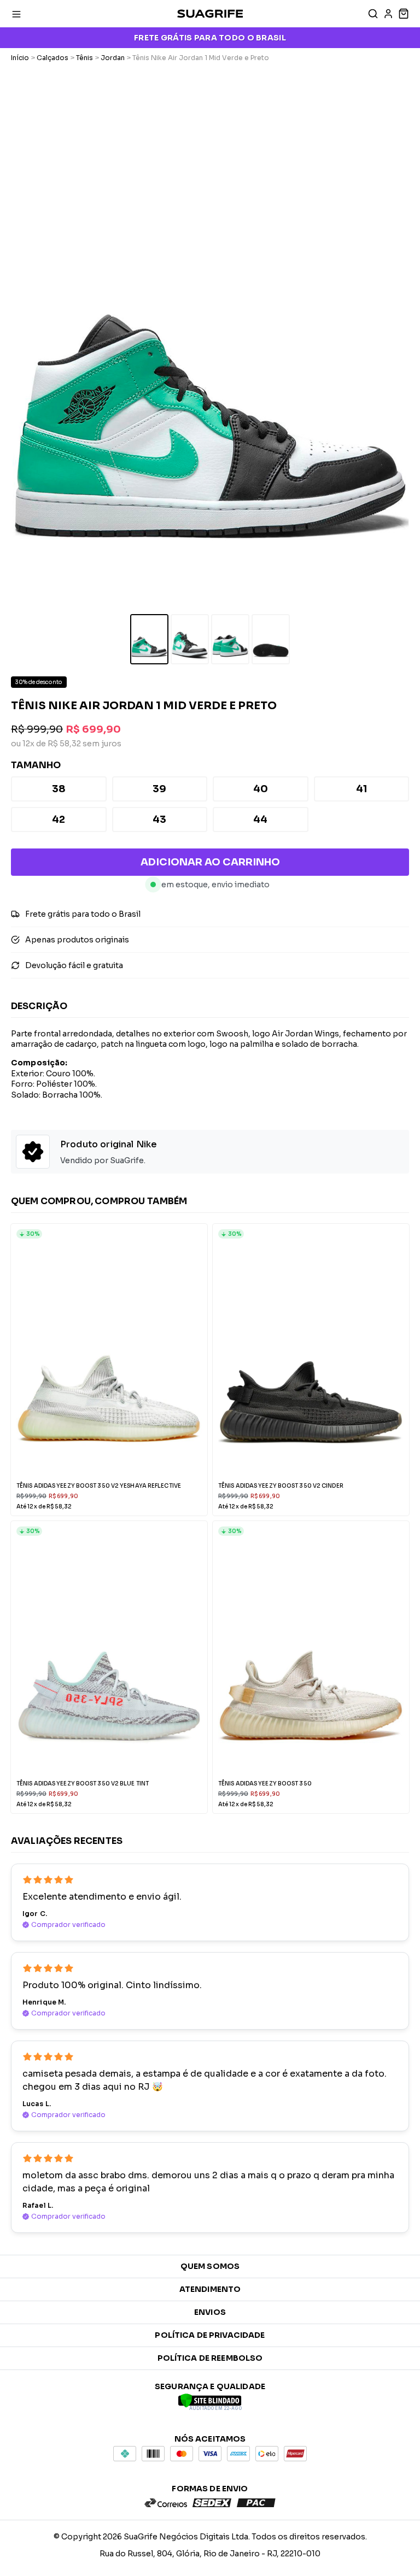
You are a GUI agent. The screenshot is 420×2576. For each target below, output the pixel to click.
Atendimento (210, 2289)
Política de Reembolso (210, 2358)
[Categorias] (16, 14)
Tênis (84, 58)
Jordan (113, 58)
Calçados (52, 58)
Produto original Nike (109, 1144)
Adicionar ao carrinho (210, 862)
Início (20, 58)
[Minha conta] (388, 14)
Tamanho (36, 765)
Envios (210, 2312)
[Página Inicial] (210, 14)
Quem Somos (210, 2266)
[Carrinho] (402, 14)
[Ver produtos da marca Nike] (33, 1153)
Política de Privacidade (210, 2335)
